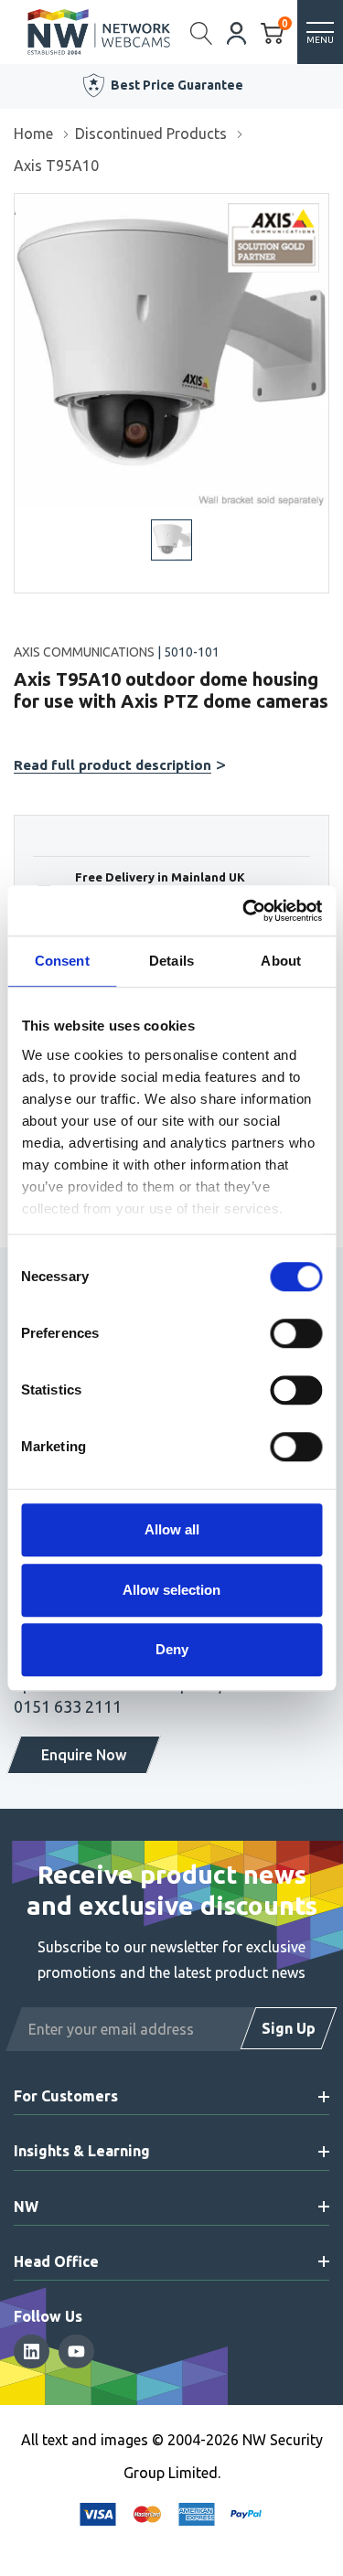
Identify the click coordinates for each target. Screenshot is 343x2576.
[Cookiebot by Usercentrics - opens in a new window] (244, 911)
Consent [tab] (62, 961)
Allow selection (171, 1590)
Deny (172, 1649)
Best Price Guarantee (177, 85)
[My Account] (237, 32)
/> (21, 207)
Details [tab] (171, 961)
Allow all (172, 1529)
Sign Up (289, 2028)
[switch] (296, 1333)
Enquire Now (84, 1755)
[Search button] (202, 32)
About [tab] (281, 961)
